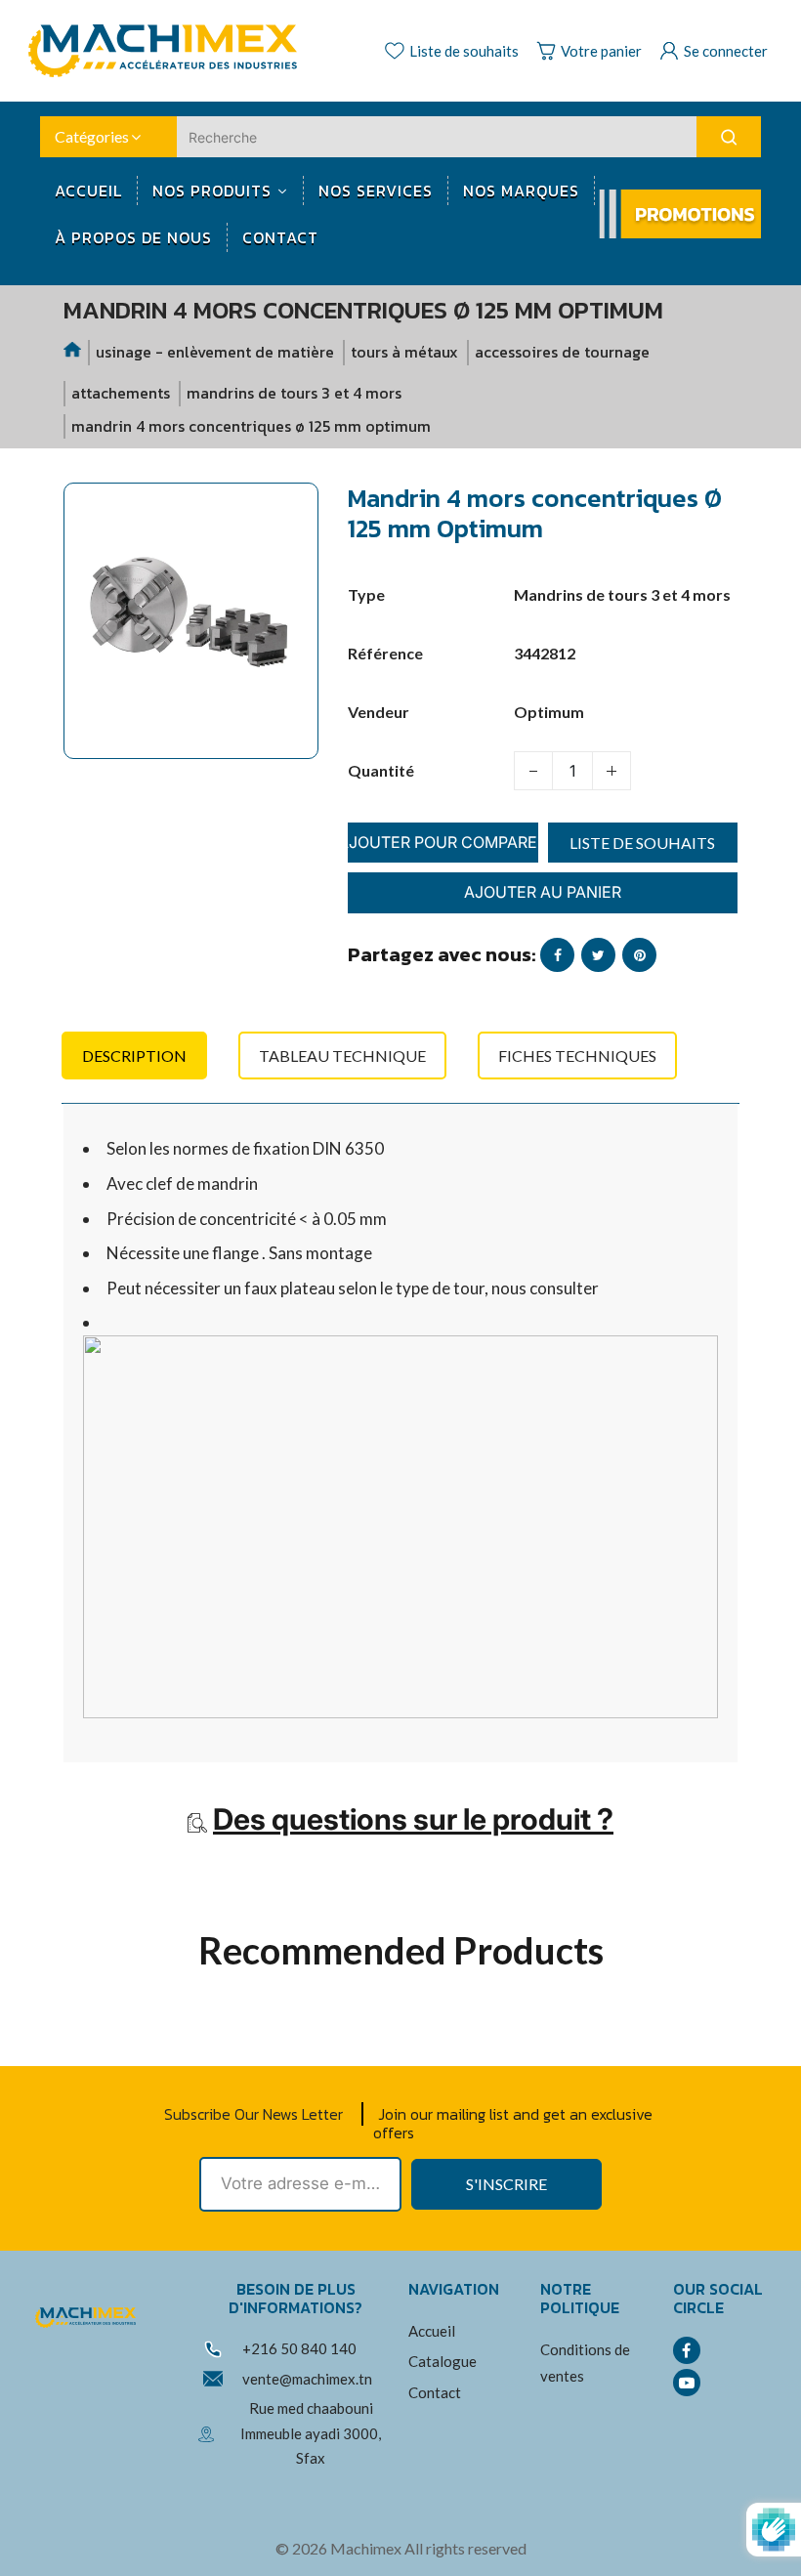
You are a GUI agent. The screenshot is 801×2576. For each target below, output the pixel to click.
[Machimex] (170, 48)
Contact (435, 2392)
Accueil (432, 2331)
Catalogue (443, 2361)
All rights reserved (465, 2548)
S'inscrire (506, 2184)
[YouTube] (687, 2383)
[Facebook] (687, 2350)
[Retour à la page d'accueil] (73, 353)
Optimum (549, 712)
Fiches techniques (577, 1056)
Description (134, 1056)
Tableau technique (342, 1056)
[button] (93, 782)
